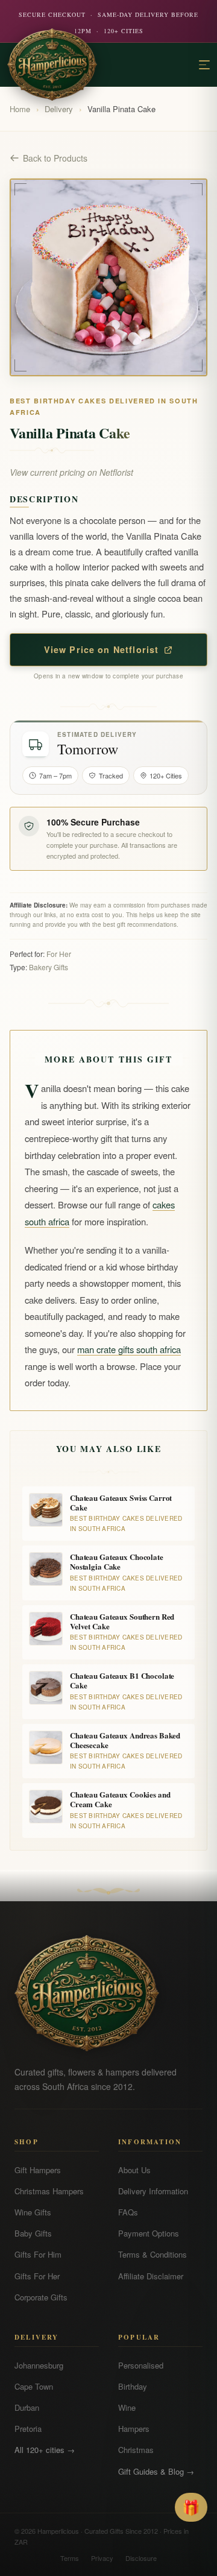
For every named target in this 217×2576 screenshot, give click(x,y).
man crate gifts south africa (129, 1349)
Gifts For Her (37, 2276)
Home (20, 109)
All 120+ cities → (45, 2450)
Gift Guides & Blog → (156, 2471)
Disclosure (141, 2558)
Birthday (133, 2386)
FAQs (128, 2212)
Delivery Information (153, 2191)
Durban (27, 2407)
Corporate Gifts (41, 2297)
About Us (134, 2170)
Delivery (59, 109)
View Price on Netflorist (102, 649)
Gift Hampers (38, 2170)
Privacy (102, 2558)
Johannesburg (39, 2365)
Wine (127, 2407)
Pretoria (28, 2429)
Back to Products (55, 158)
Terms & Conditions (153, 2254)
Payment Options (149, 2233)
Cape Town (34, 2386)
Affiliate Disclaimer (151, 2276)
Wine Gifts (33, 2212)
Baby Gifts (33, 2233)
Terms (70, 2558)
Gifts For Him (38, 2254)
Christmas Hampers (49, 2191)
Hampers (134, 2429)
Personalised (141, 2365)
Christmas (136, 2450)
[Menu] (204, 65)
